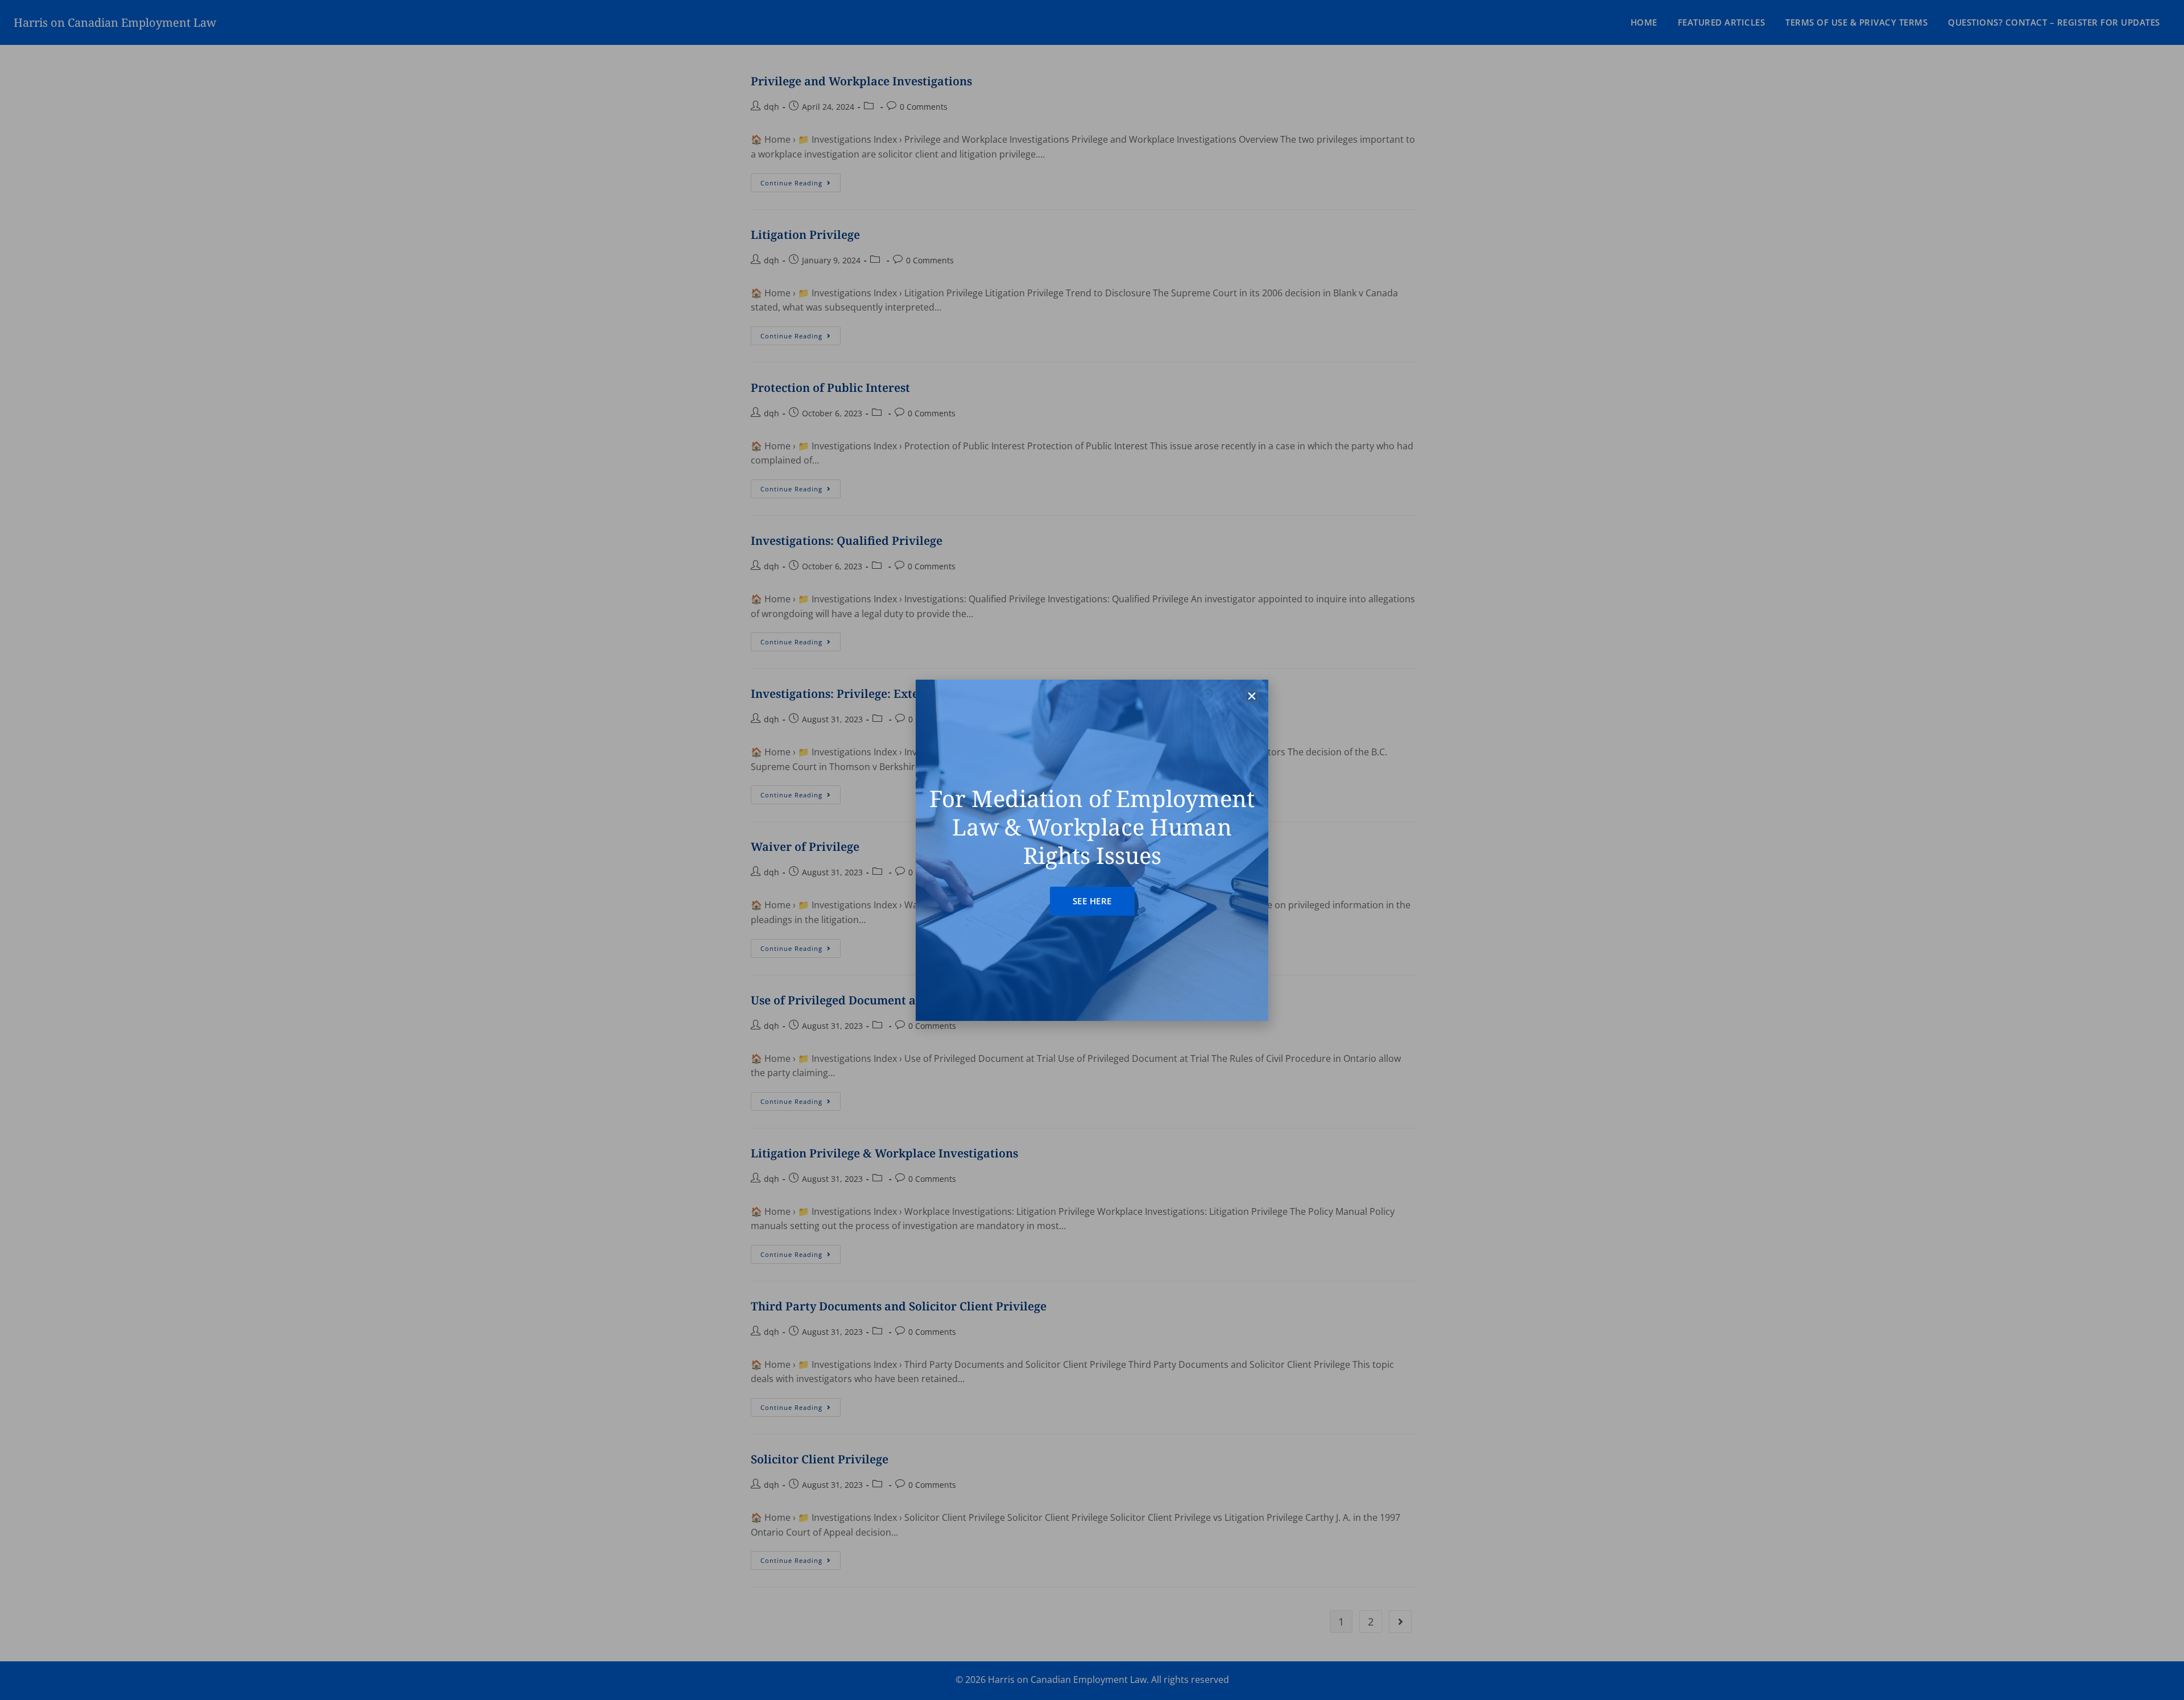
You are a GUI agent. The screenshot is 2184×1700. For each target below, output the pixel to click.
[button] (1252, 696)
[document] (1092, 850)
